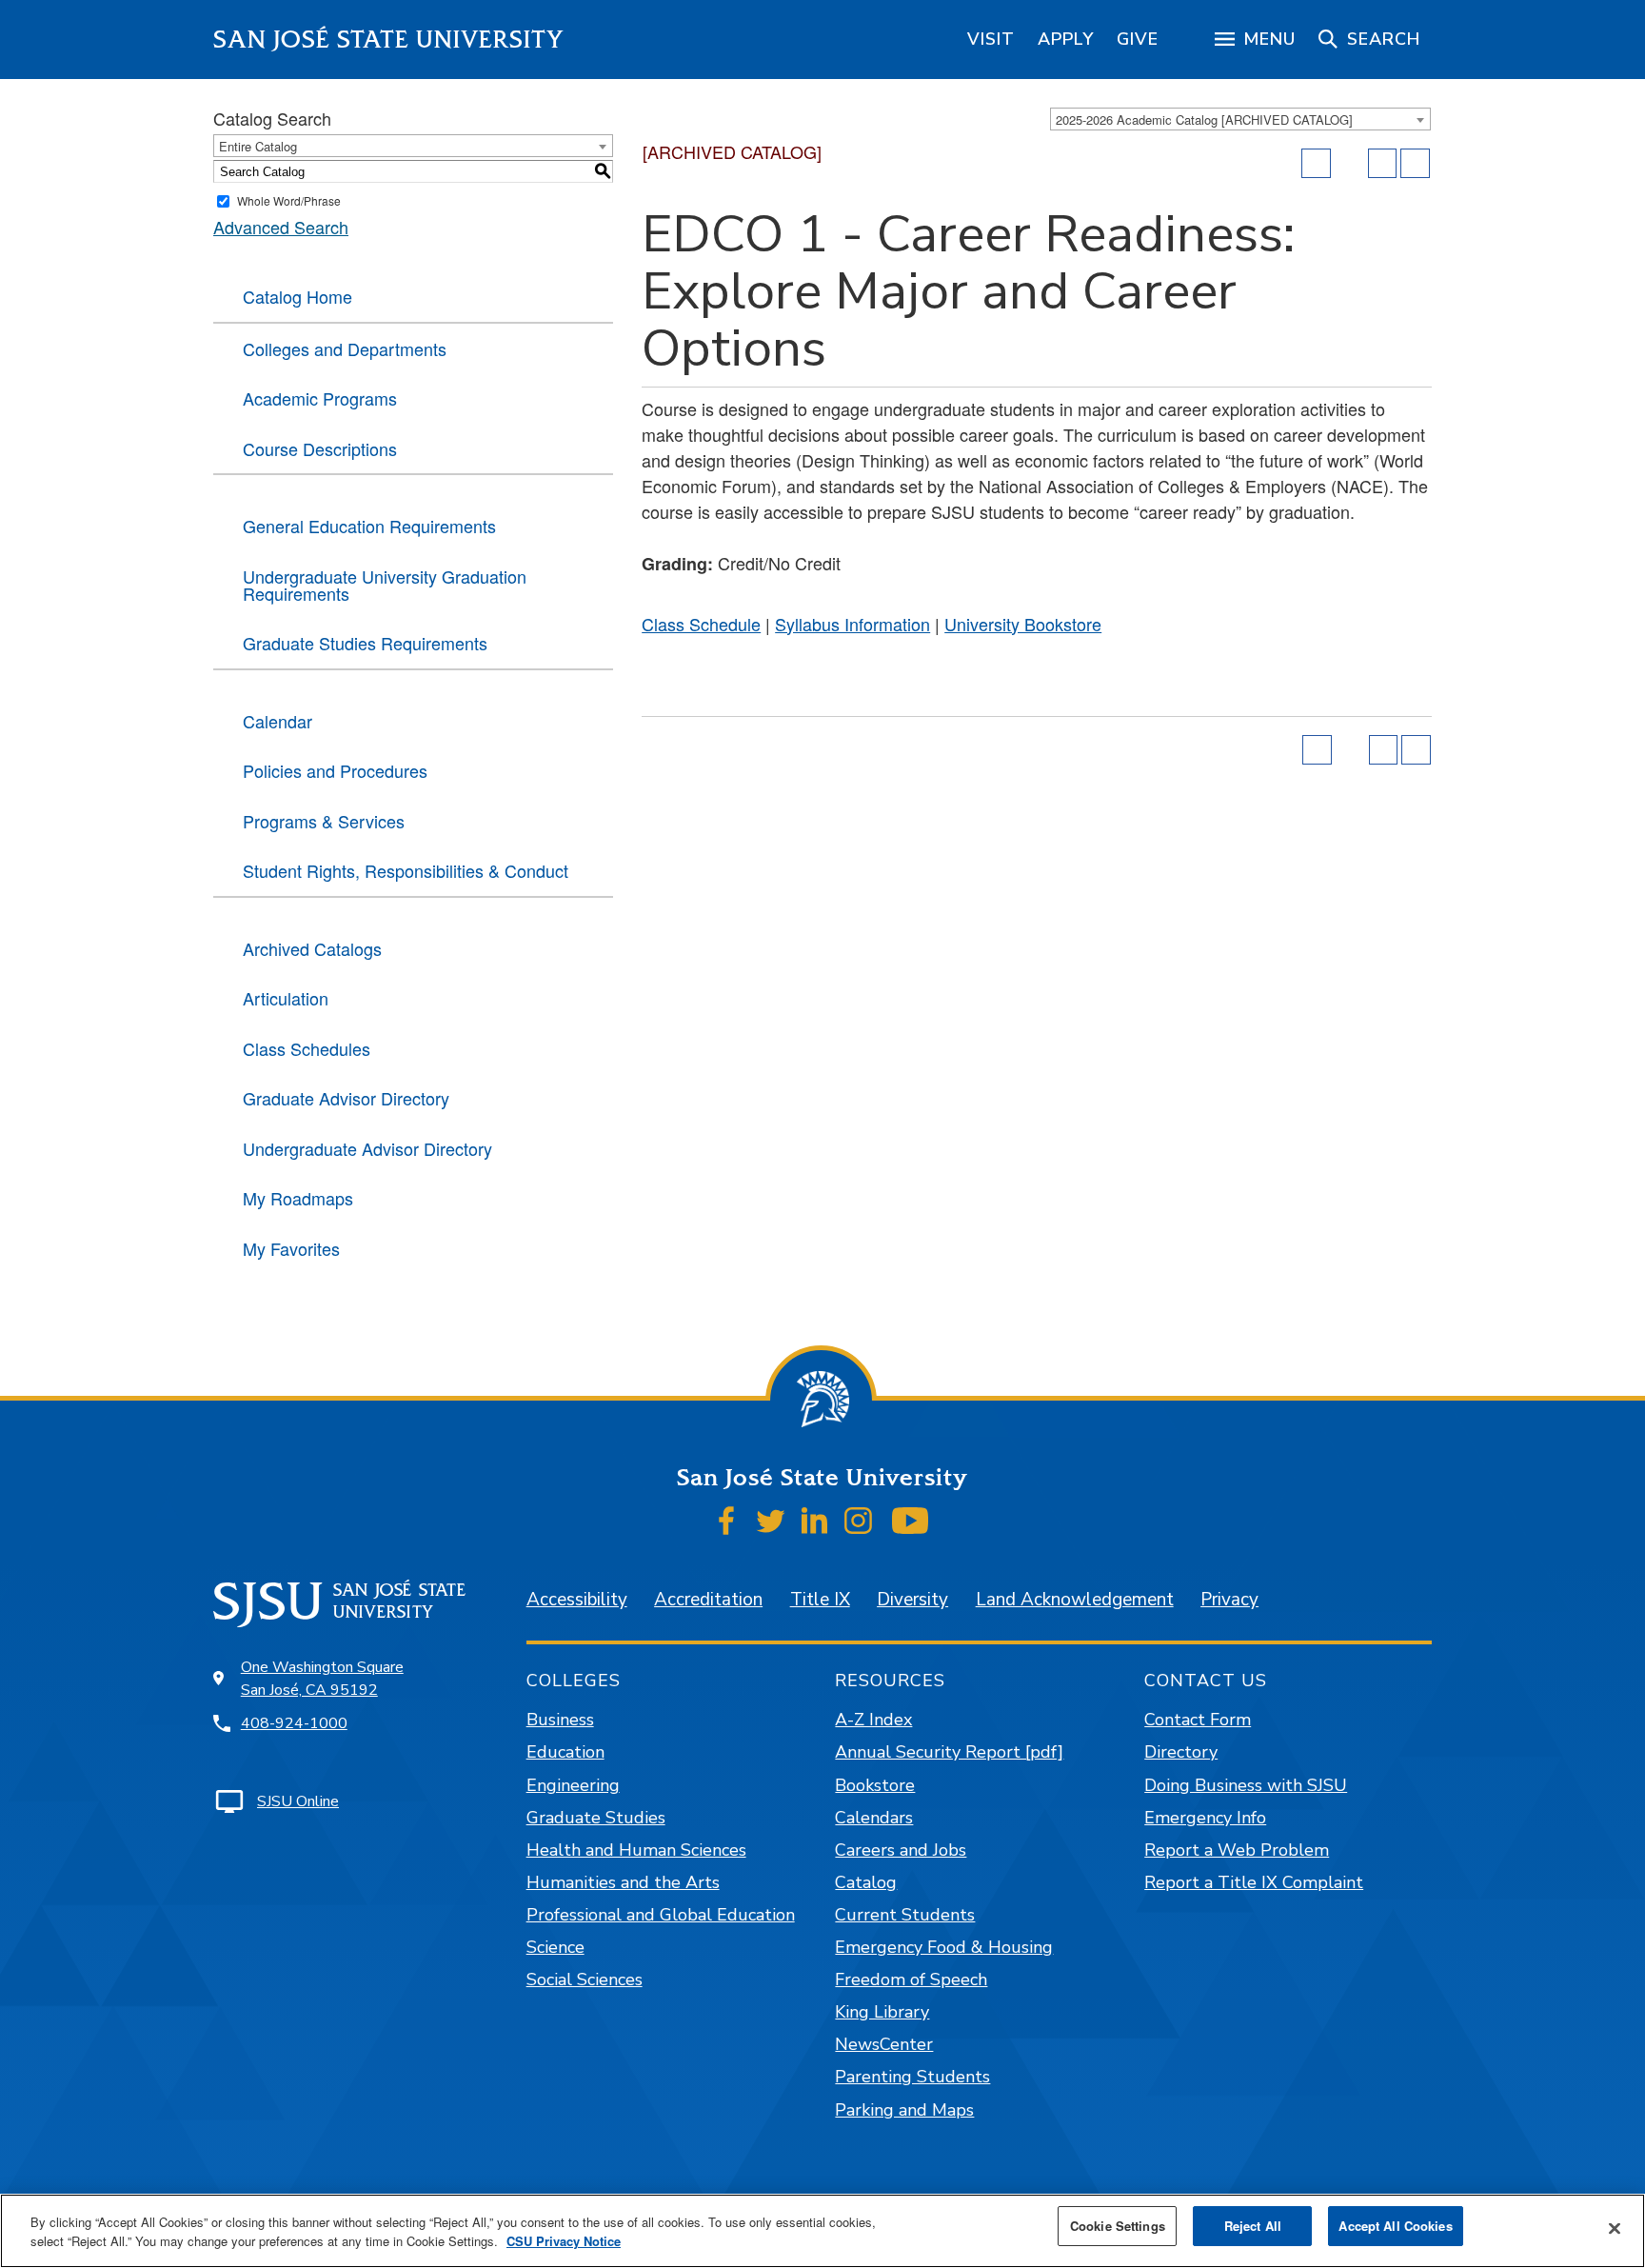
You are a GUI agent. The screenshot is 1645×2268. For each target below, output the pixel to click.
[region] (991, 39)
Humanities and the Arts (623, 1882)
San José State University (389, 40)
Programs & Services (324, 821)
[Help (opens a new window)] (1415, 163)
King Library (882, 2012)
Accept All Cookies (1395, 2226)
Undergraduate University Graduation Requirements (385, 585)
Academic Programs (320, 398)
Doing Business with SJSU (1246, 1785)
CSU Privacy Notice (564, 2241)
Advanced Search (281, 227)
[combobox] (1240, 119)
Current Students (905, 1915)
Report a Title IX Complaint (1254, 1882)
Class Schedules (307, 1048)
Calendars (874, 1818)
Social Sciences (585, 1980)
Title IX (820, 1600)
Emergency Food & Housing (944, 1947)
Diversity (912, 1600)
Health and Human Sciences (636, 1850)
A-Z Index (873, 1720)
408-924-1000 (294, 1723)
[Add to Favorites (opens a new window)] (1316, 163)
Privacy (1229, 1600)
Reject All (1253, 2226)
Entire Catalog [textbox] (258, 146)
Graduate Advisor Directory (346, 1098)
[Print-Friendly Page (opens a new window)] (1383, 163)
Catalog (866, 1882)
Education (565, 1752)
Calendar (277, 721)
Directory (1181, 1752)
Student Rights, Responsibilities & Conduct (406, 870)
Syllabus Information (852, 624)
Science (555, 1947)
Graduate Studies (596, 1818)
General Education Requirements (369, 526)
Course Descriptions (320, 448)
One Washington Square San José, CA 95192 (322, 1679)
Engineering (573, 1785)
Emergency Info (1205, 1818)
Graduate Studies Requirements (365, 643)
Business (560, 1720)
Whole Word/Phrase (289, 200)
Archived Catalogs (312, 948)
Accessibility (577, 1600)
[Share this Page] (1350, 164)
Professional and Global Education (661, 1915)
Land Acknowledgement (1075, 1600)
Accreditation (708, 1600)
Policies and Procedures (335, 770)
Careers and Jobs (901, 1850)
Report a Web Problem (1237, 1850)
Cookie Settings (1118, 2226)
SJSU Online (298, 1801)
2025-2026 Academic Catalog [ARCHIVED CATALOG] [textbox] (1204, 119)
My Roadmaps (298, 1198)
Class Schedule (701, 624)
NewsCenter (884, 2044)
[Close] (1615, 2229)
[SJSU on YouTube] (910, 1521)
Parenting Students (912, 2077)
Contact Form (1198, 1720)
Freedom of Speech (911, 1980)
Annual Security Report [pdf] (949, 1752)
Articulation (286, 998)
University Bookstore (1023, 624)
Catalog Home (297, 296)
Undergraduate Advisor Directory (367, 1148)
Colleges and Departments (345, 348)
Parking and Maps (904, 2110)
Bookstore (875, 1785)
